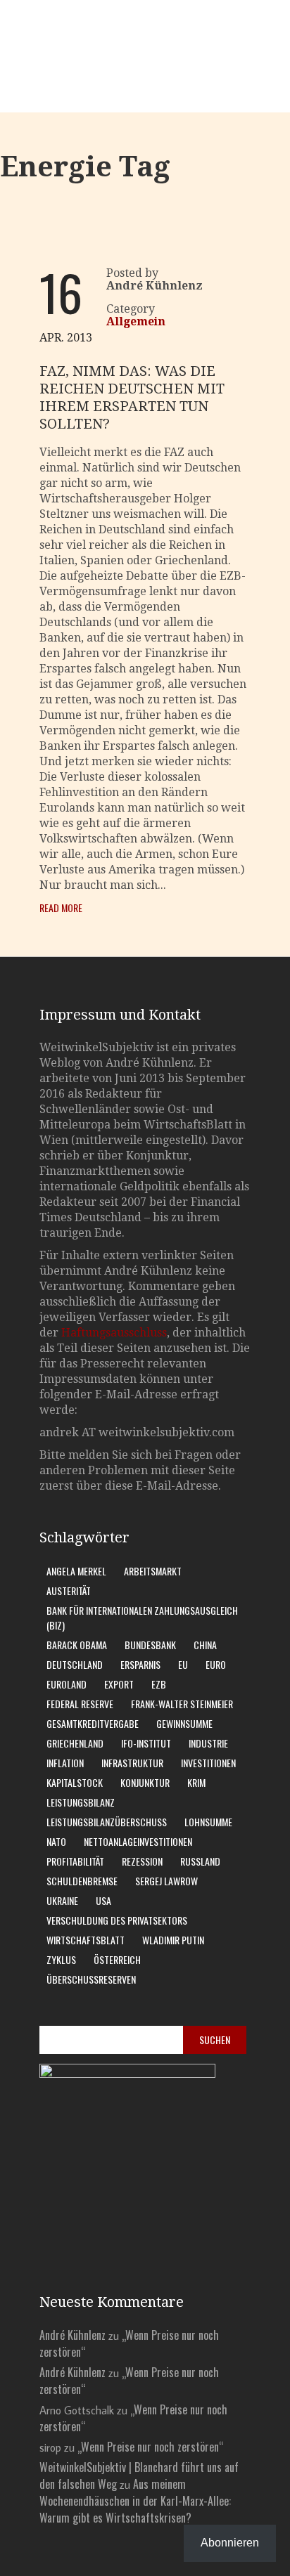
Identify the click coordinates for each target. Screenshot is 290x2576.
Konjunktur (145, 1782)
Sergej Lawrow (166, 1881)
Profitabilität (75, 1861)
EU (183, 1664)
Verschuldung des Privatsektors (117, 1920)
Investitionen (208, 1763)
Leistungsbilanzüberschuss (107, 1822)
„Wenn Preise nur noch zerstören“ (150, 2447)
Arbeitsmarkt (153, 1571)
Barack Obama (77, 1645)
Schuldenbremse (82, 1881)
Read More (61, 908)
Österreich (117, 1959)
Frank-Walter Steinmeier (182, 1704)
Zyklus (61, 1959)
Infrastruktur (132, 1763)
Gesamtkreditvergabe (93, 1723)
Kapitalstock (75, 1782)
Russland (200, 1861)
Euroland (67, 1684)
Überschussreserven (91, 1979)
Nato (56, 1841)
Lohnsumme (208, 1822)
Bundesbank (150, 1645)
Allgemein (136, 321)
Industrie (208, 1743)
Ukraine (62, 1900)
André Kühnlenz (72, 2335)
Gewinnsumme (184, 1723)
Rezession (142, 1861)
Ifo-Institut (146, 1743)
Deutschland (75, 1664)
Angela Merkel (76, 1571)
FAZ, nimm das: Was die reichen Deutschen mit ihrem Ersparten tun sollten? (132, 397)
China (205, 1645)
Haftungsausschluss (114, 1333)
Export (119, 1684)
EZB (159, 1684)
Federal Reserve (80, 1704)
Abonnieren (230, 2543)
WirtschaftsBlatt (86, 1940)
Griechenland (75, 1743)
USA (103, 1900)
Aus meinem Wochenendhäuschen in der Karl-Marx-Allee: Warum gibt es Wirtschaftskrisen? (135, 2501)
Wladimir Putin (173, 1940)
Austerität (69, 1591)
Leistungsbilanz (81, 1802)
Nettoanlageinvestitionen (138, 1841)
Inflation (65, 1763)
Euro (216, 1664)
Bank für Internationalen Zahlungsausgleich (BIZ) (142, 1618)
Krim (196, 1782)
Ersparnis (140, 1664)
